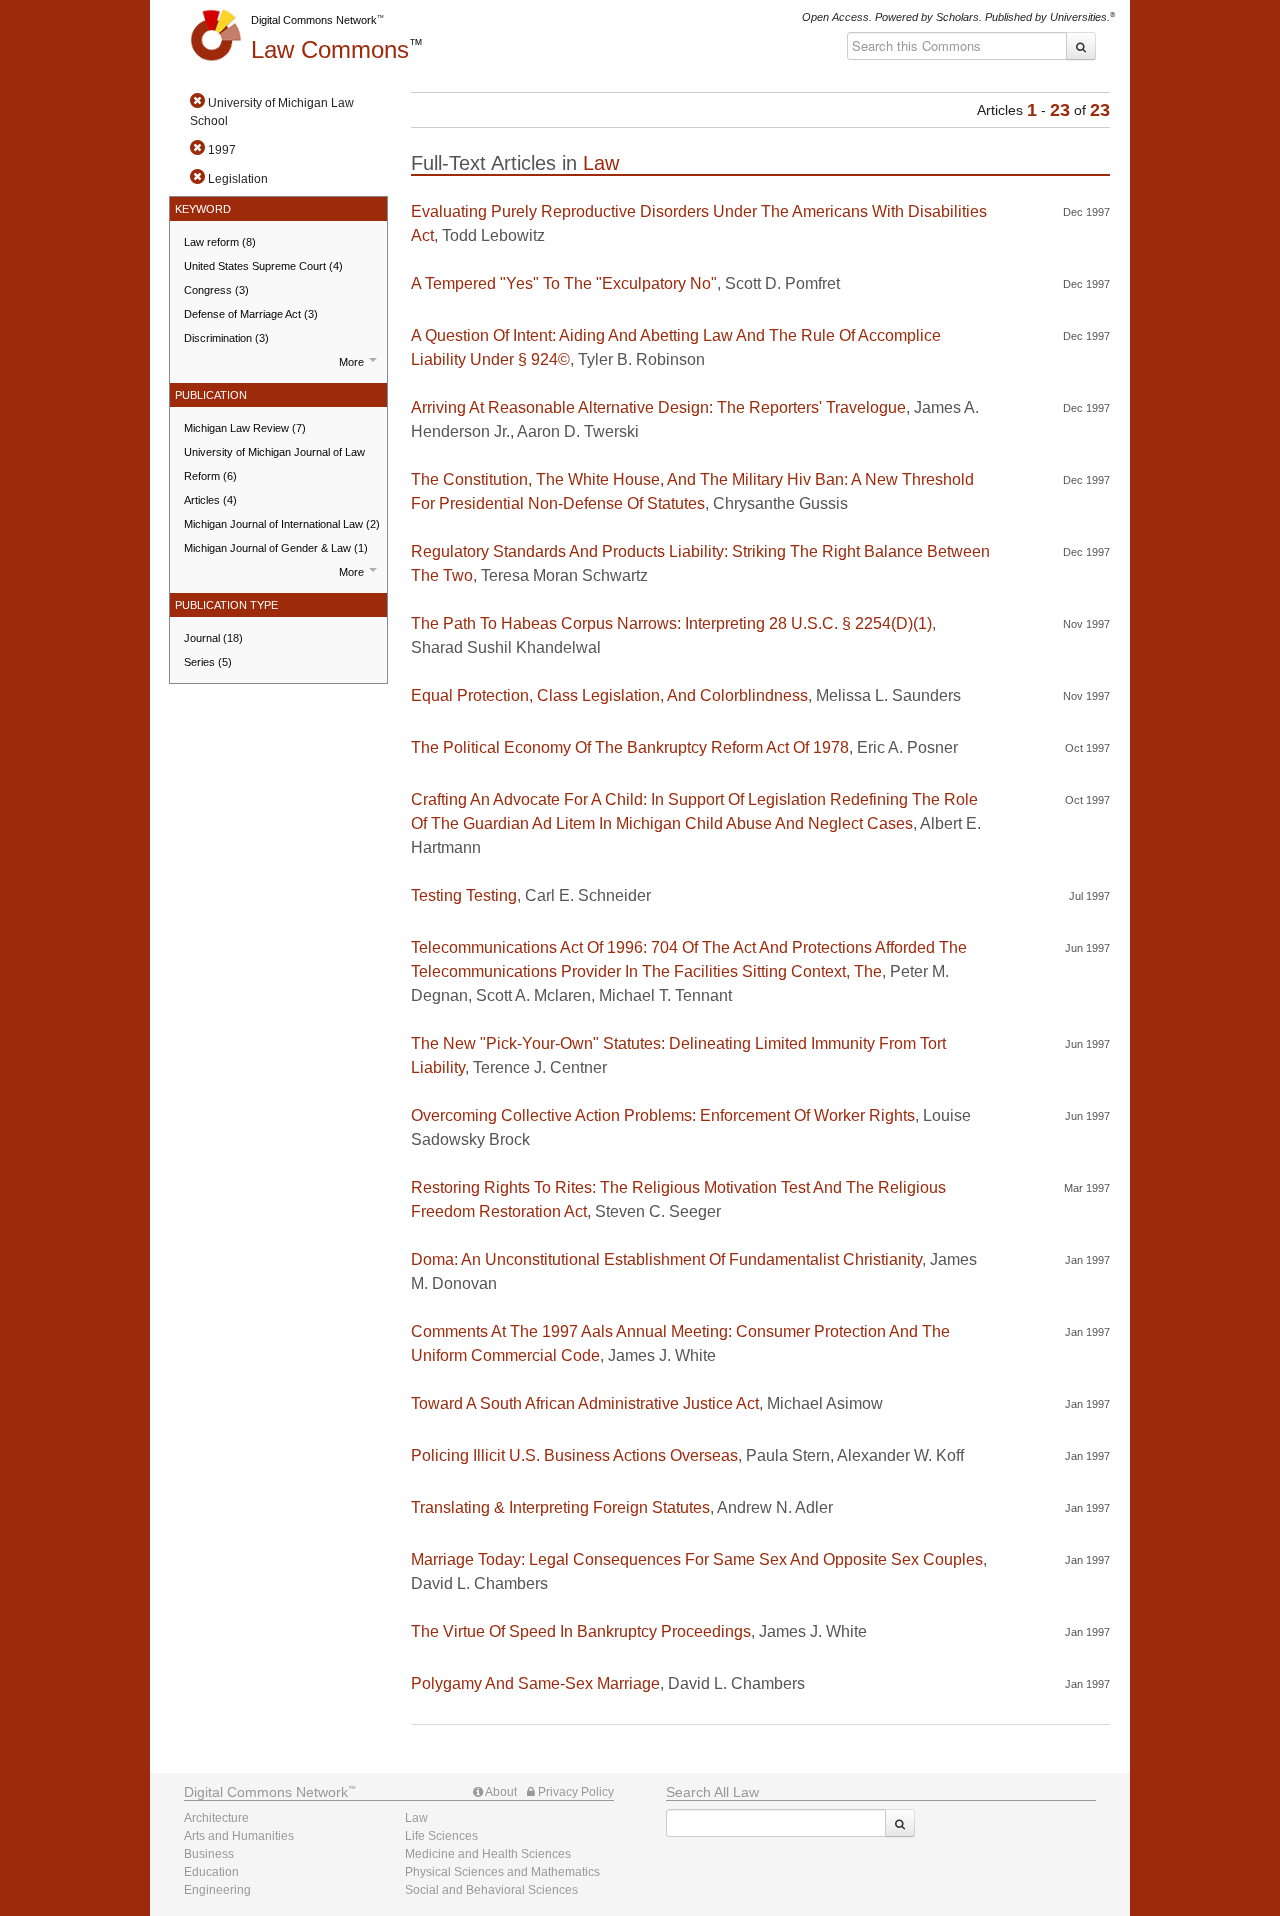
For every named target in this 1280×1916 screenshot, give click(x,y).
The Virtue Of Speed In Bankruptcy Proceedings (581, 1631)
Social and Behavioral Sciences (491, 1890)
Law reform (220, 242)
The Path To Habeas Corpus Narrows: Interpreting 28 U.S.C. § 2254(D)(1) (671, 623)
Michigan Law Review (245, 428)
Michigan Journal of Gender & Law (276, 548)
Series (208, 662)
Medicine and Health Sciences (488, 1854)
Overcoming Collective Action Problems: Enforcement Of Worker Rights (663, 1115)
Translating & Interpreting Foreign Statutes (560, 1507)
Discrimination (226, 338)
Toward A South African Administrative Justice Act (585, 1403)
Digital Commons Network (314, 20)
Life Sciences (441, 1836)
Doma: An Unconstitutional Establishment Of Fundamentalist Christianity (666, 1259)
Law (330, 49)
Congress (216, 290)
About (500, 1792)
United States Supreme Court (263, 266)
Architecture (216, 1818)
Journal (213, 638)
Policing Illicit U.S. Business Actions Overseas (574, 1455)
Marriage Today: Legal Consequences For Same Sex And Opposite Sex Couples (697, 1559)
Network (266, 1792)
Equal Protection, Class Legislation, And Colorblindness (609, 695)
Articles (210, 500)
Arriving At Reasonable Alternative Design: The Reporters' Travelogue (658, 407)
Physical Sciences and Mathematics (502, 1872)
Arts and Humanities (239, 1836)
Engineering (217, 1890)
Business (209, 1854)
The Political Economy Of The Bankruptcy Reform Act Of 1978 (630, 747)
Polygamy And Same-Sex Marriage (535, 1683)
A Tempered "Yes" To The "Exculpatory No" (564, 283)
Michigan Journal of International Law (282, 524)
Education (211, 1872)
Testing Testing (464, 895)
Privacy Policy (574, 1792)
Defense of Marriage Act (251, 314)
